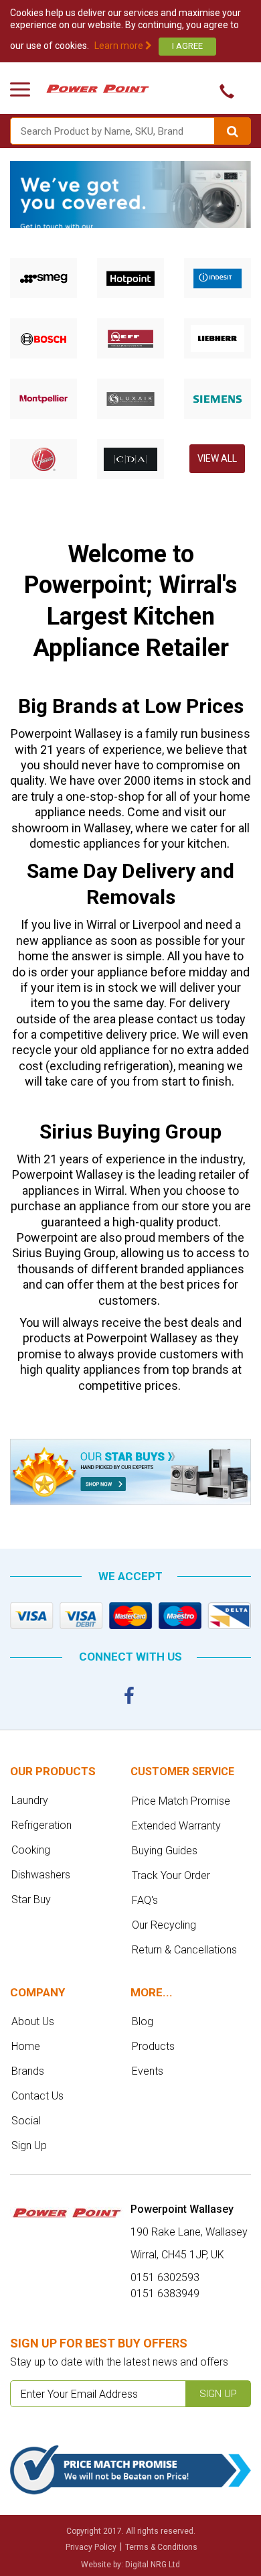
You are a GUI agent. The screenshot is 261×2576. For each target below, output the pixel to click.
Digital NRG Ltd (153, 2565)
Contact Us (37, 2096)
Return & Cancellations (184, 1950)
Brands (28, 2071)
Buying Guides (165, 1851)
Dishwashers (41, 1875)
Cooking (31, 1850)
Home (26, 2046)
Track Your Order (171, 1875)
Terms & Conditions (161, 2547)
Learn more (120, 46)
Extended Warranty (176, 1826)
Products (153, 2046)
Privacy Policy (91, 2547)
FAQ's (145, 1900)
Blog (143, 2021)
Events (148, 2071)
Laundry (30, 1800)
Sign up (218, 2394)
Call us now (223, 91)
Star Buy (31, 1899)
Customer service (182, 1772)
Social (26, 2121)
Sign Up (29, 2145)
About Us (33, 2021)
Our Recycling (164, 1925)
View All (217, 458)
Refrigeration (41, 1825)
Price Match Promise (181, 1801)
